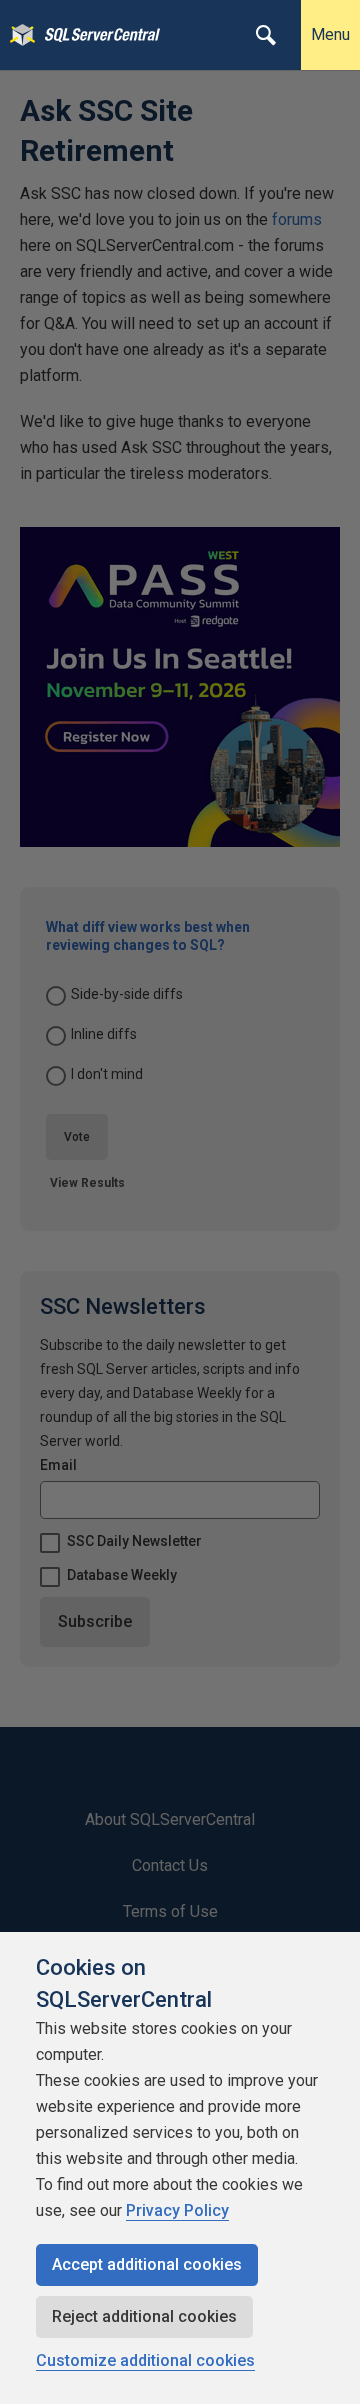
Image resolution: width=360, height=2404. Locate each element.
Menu (330, 34)
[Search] (266, 35)
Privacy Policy (177, 2210)
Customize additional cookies (145, 2360)
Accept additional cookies (147, 2264)
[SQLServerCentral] (17, 35)
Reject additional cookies (144, 2316)
